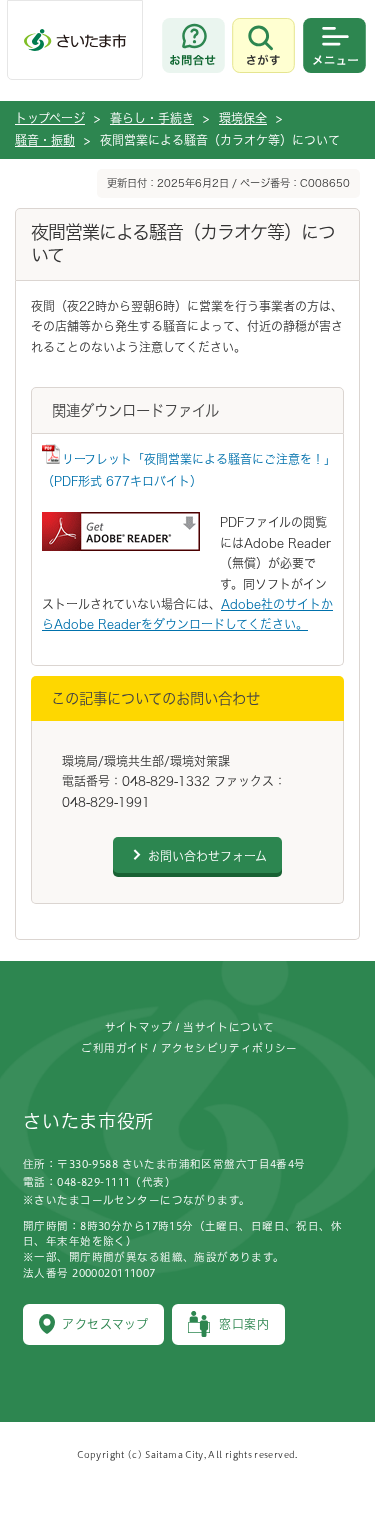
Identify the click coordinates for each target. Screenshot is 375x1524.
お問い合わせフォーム (207, 856)
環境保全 (243, 118)
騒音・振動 (45, 140)
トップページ (50, 118)
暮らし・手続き (152, 118)
